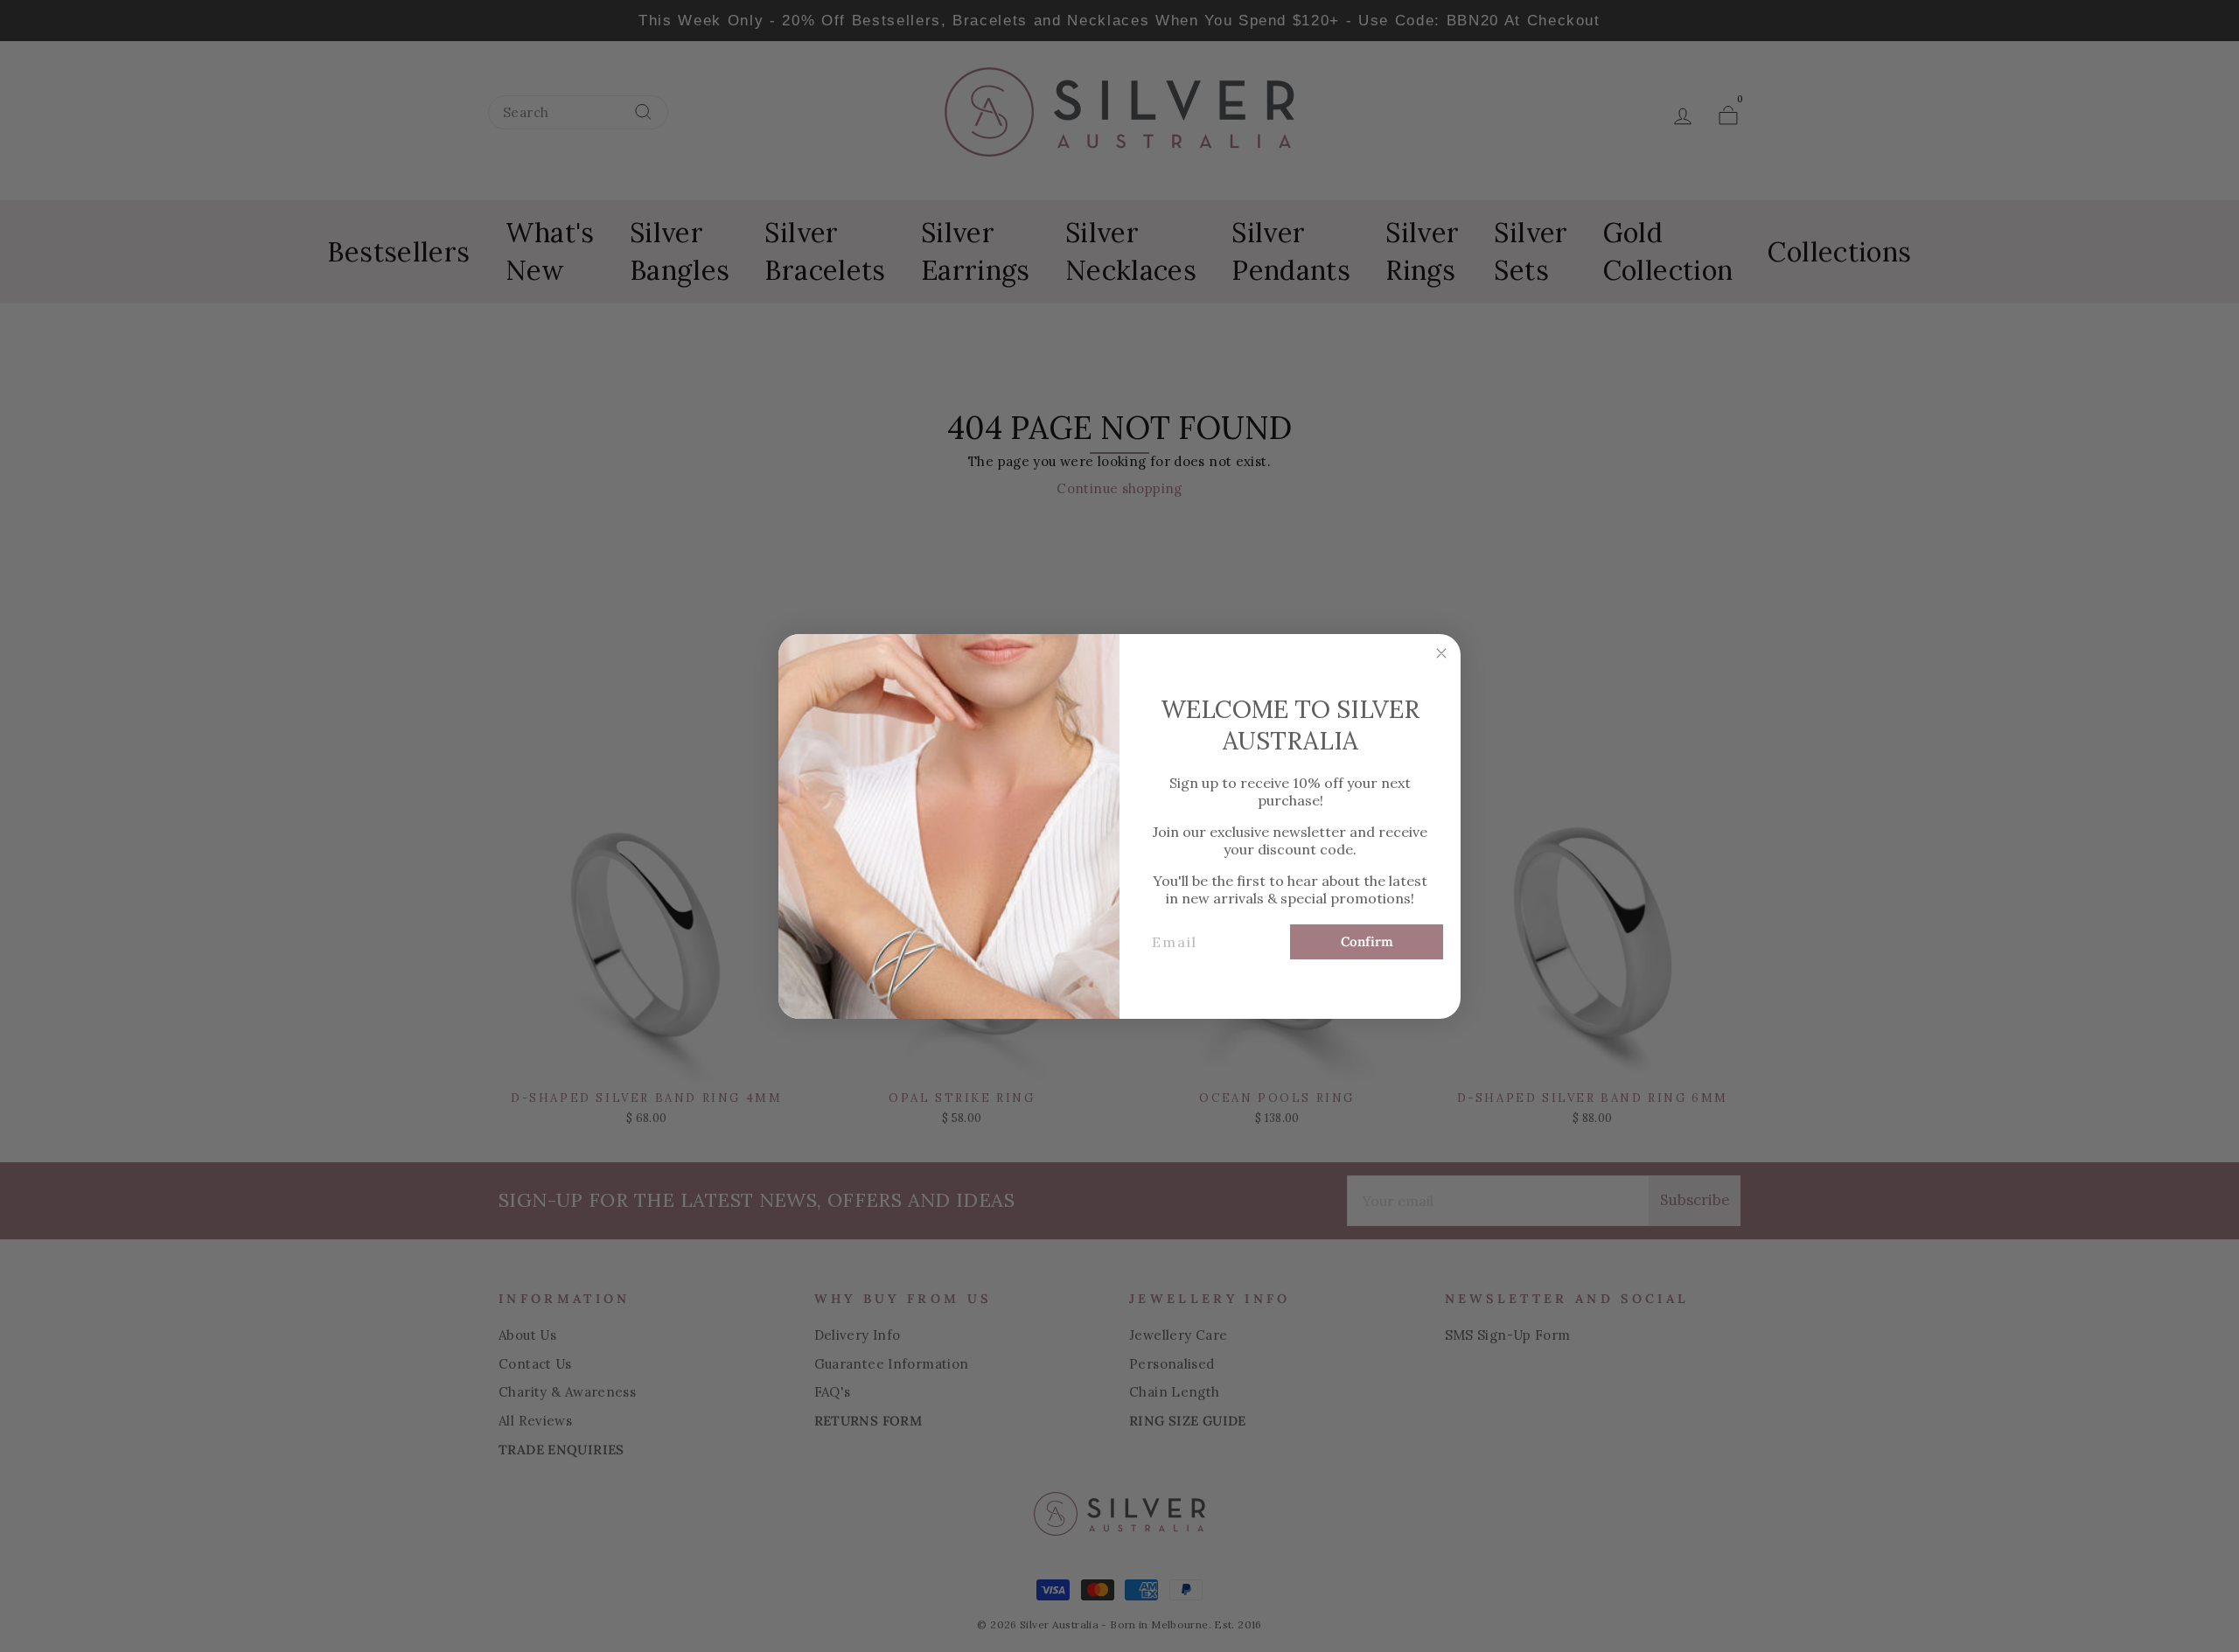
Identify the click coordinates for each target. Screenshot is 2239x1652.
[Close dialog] (1441, 653)
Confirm (1367, 941)
